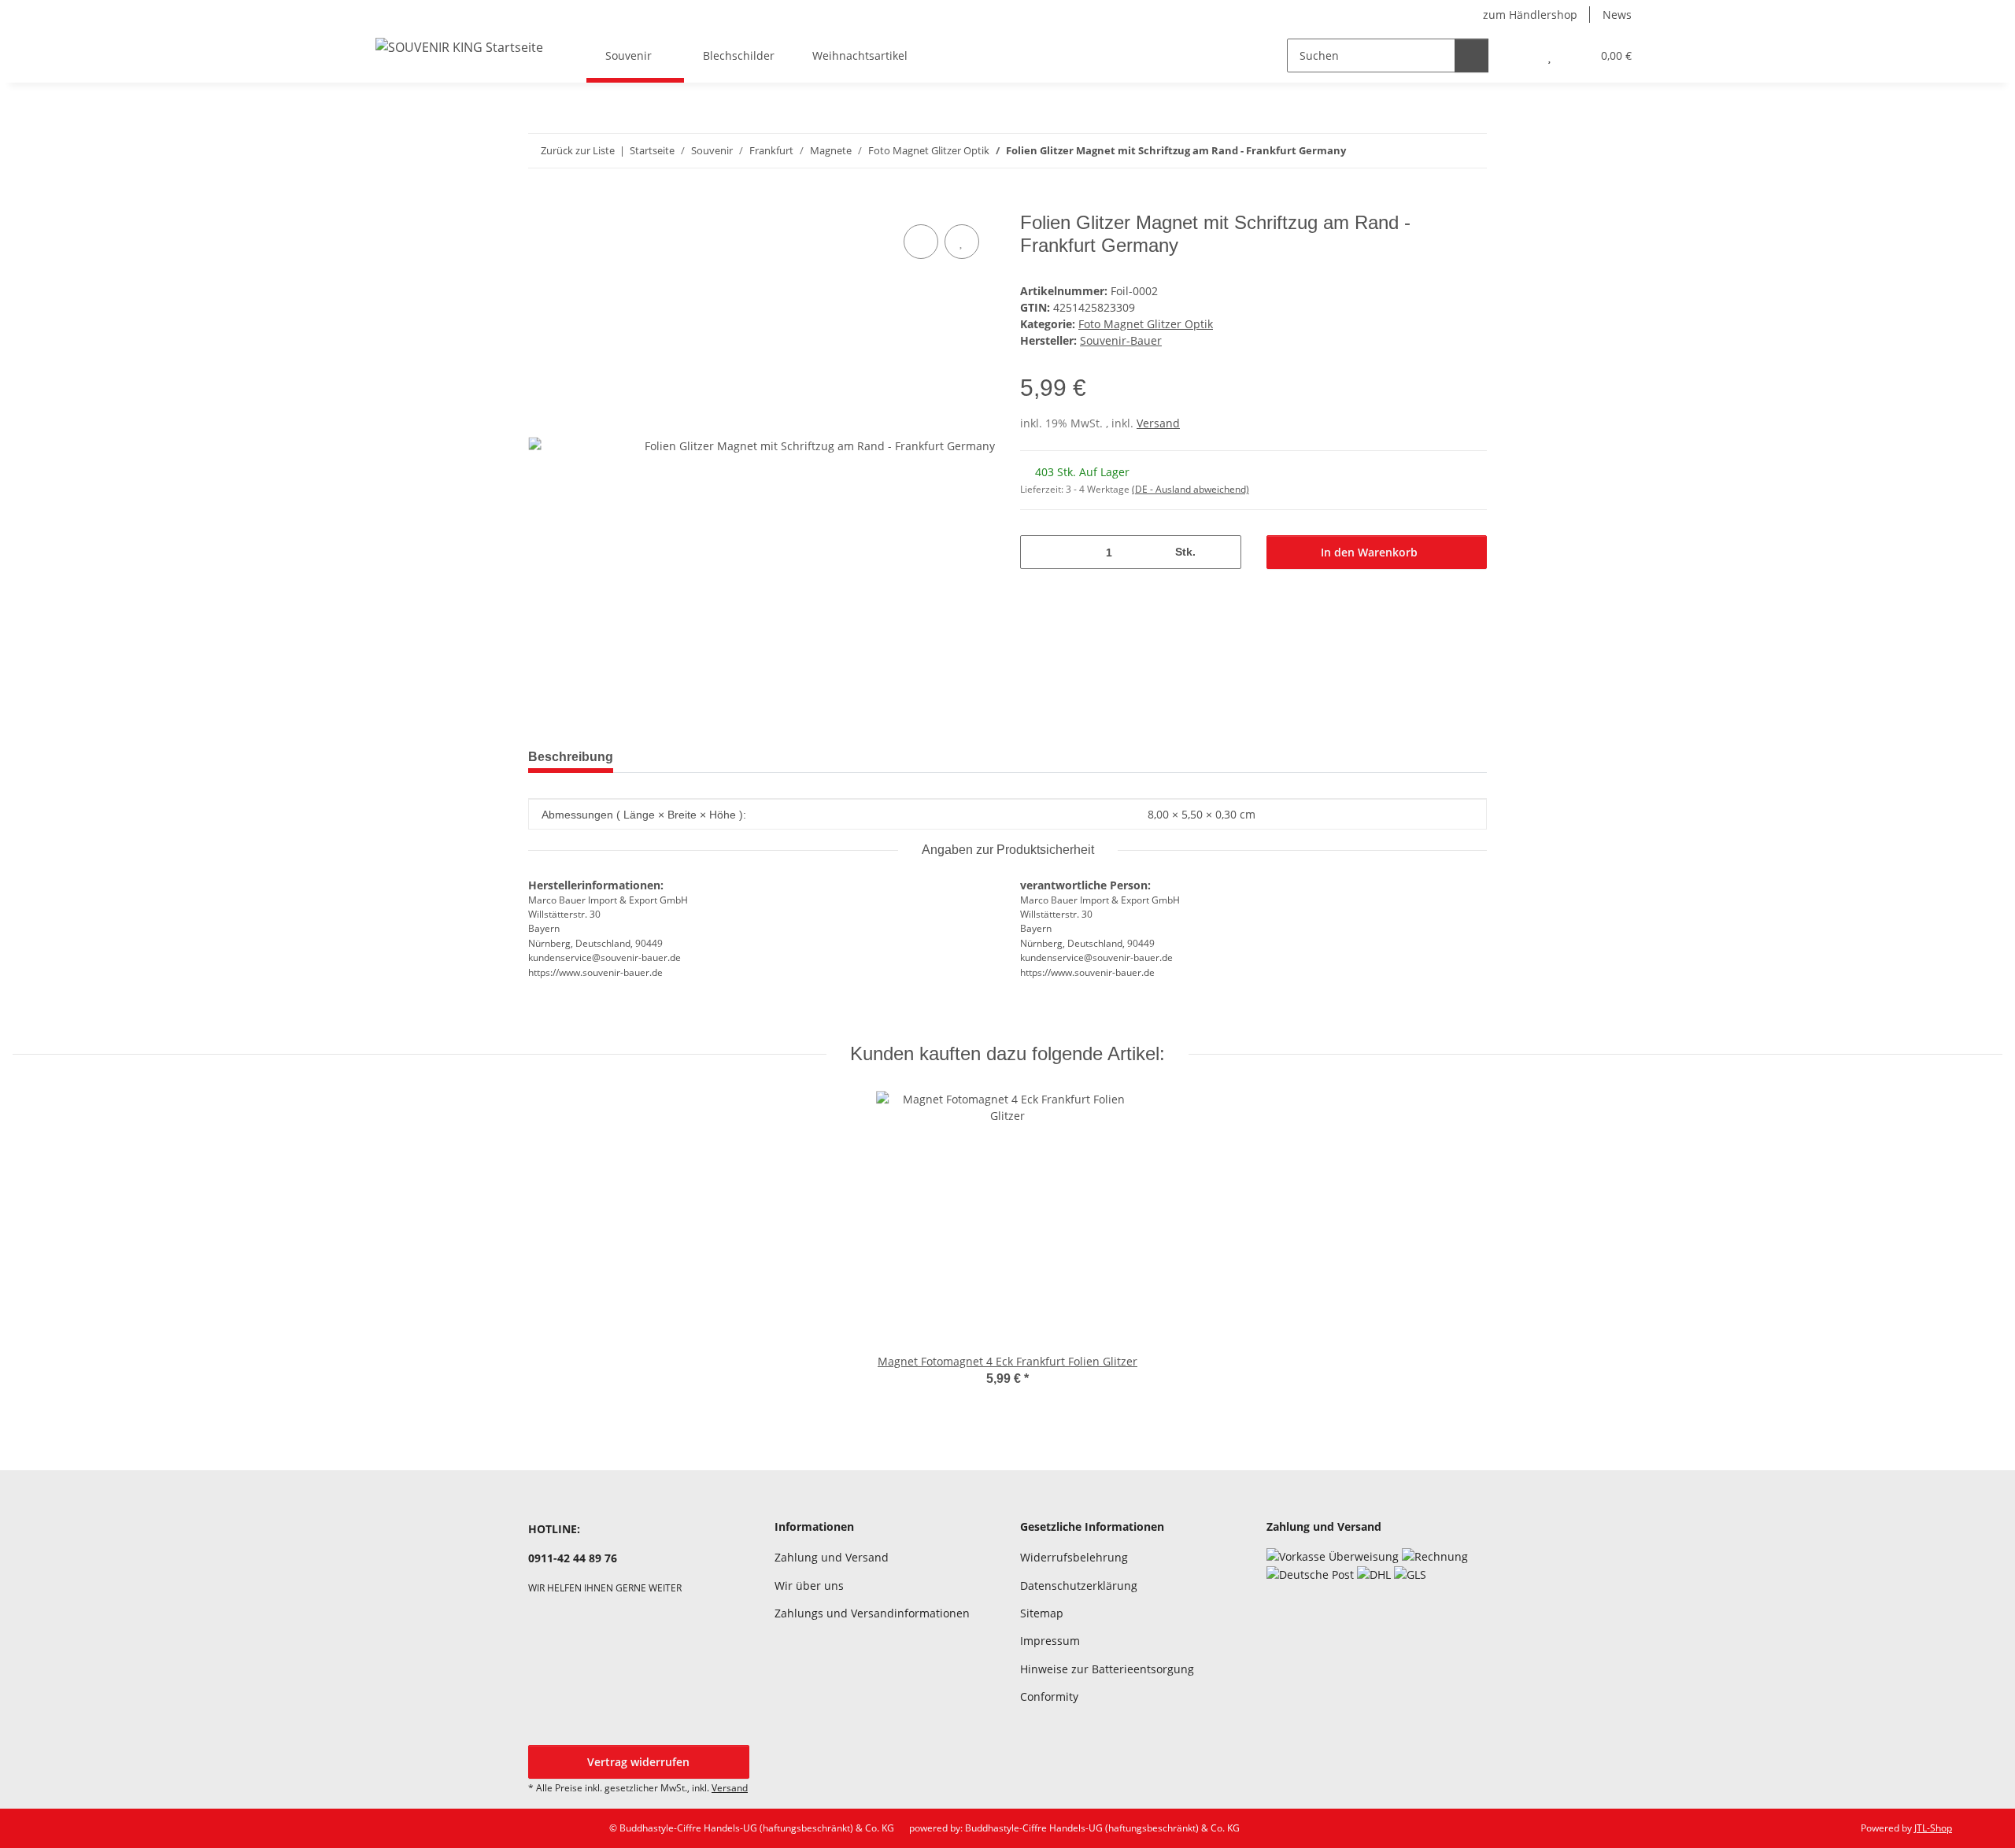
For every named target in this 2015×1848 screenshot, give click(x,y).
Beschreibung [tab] (571, 757)
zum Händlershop (1530, 15)
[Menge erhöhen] (1224, 552)
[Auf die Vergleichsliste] (921, 242)
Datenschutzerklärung (1079, 1586)
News (1617, 15)
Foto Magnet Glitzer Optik (1146, 324)
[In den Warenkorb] (541, 203)
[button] (1518, 55)
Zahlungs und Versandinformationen (872, 1613)
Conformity (1049, 1696)
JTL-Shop (1933, 1828)
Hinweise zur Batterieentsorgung (1107, 1669)
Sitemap (1042, 1613)
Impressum (1050, 1641)
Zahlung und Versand (832, 1557)
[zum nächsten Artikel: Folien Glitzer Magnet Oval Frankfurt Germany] (1470, 151)
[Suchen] (1472, 55)
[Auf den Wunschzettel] (962, 242)
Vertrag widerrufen (638, 1762)
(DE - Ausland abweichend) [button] (1191, 489)
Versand (1158, 423)
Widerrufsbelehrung (1074, 1557)
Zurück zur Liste (578, 150)
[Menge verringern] (1038, 552)
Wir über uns (809, 1586)
